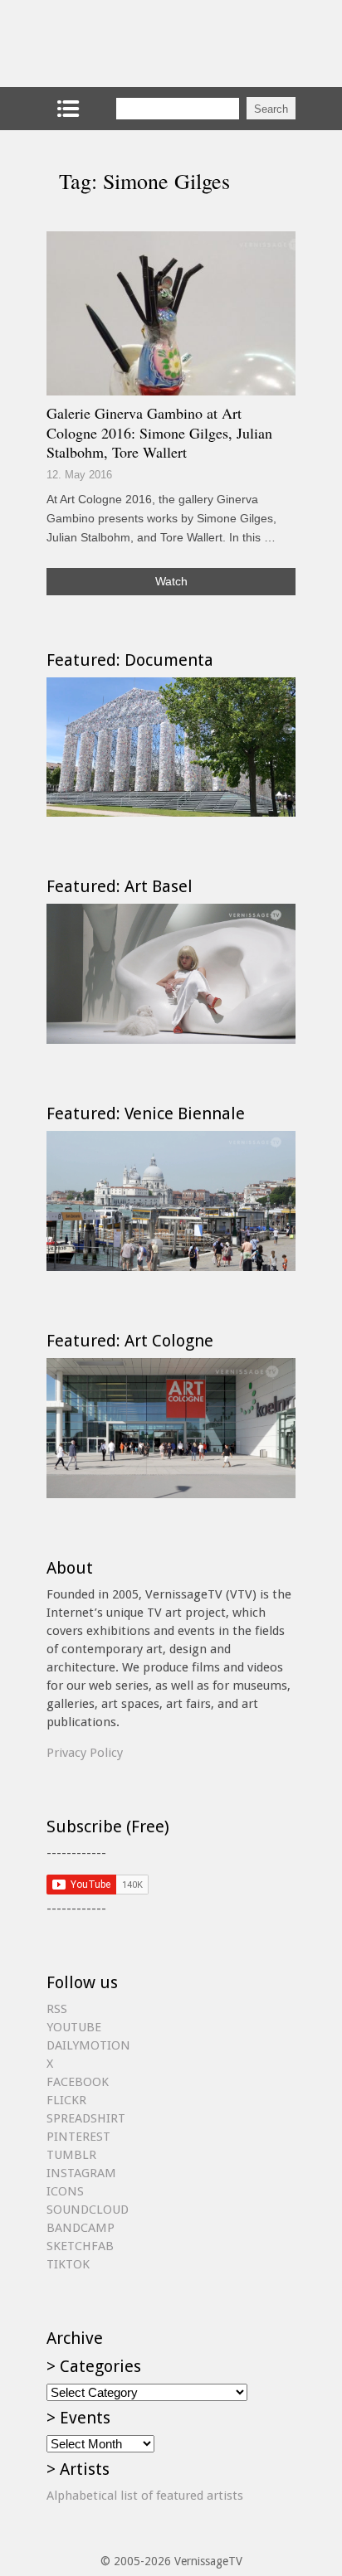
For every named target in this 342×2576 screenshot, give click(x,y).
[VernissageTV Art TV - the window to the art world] (129, 44)
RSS (57, 2009)
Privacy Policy (85, 1753)
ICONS (65, 2191)
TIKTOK (68, 2264)
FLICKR (66, 2100)
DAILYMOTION (88, 2045)
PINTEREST (78, 2137)
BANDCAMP (81, 2228)
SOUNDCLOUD (88, 2210)
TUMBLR (71, 2155)
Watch (171, 581)
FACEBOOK (78, 2082)
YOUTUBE (74, 2027)
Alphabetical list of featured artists (145, 2496)
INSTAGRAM (81, 2173)
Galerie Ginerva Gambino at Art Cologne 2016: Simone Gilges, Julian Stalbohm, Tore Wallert (159, 432)
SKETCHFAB (80, 2246)
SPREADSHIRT (86, 2118)
